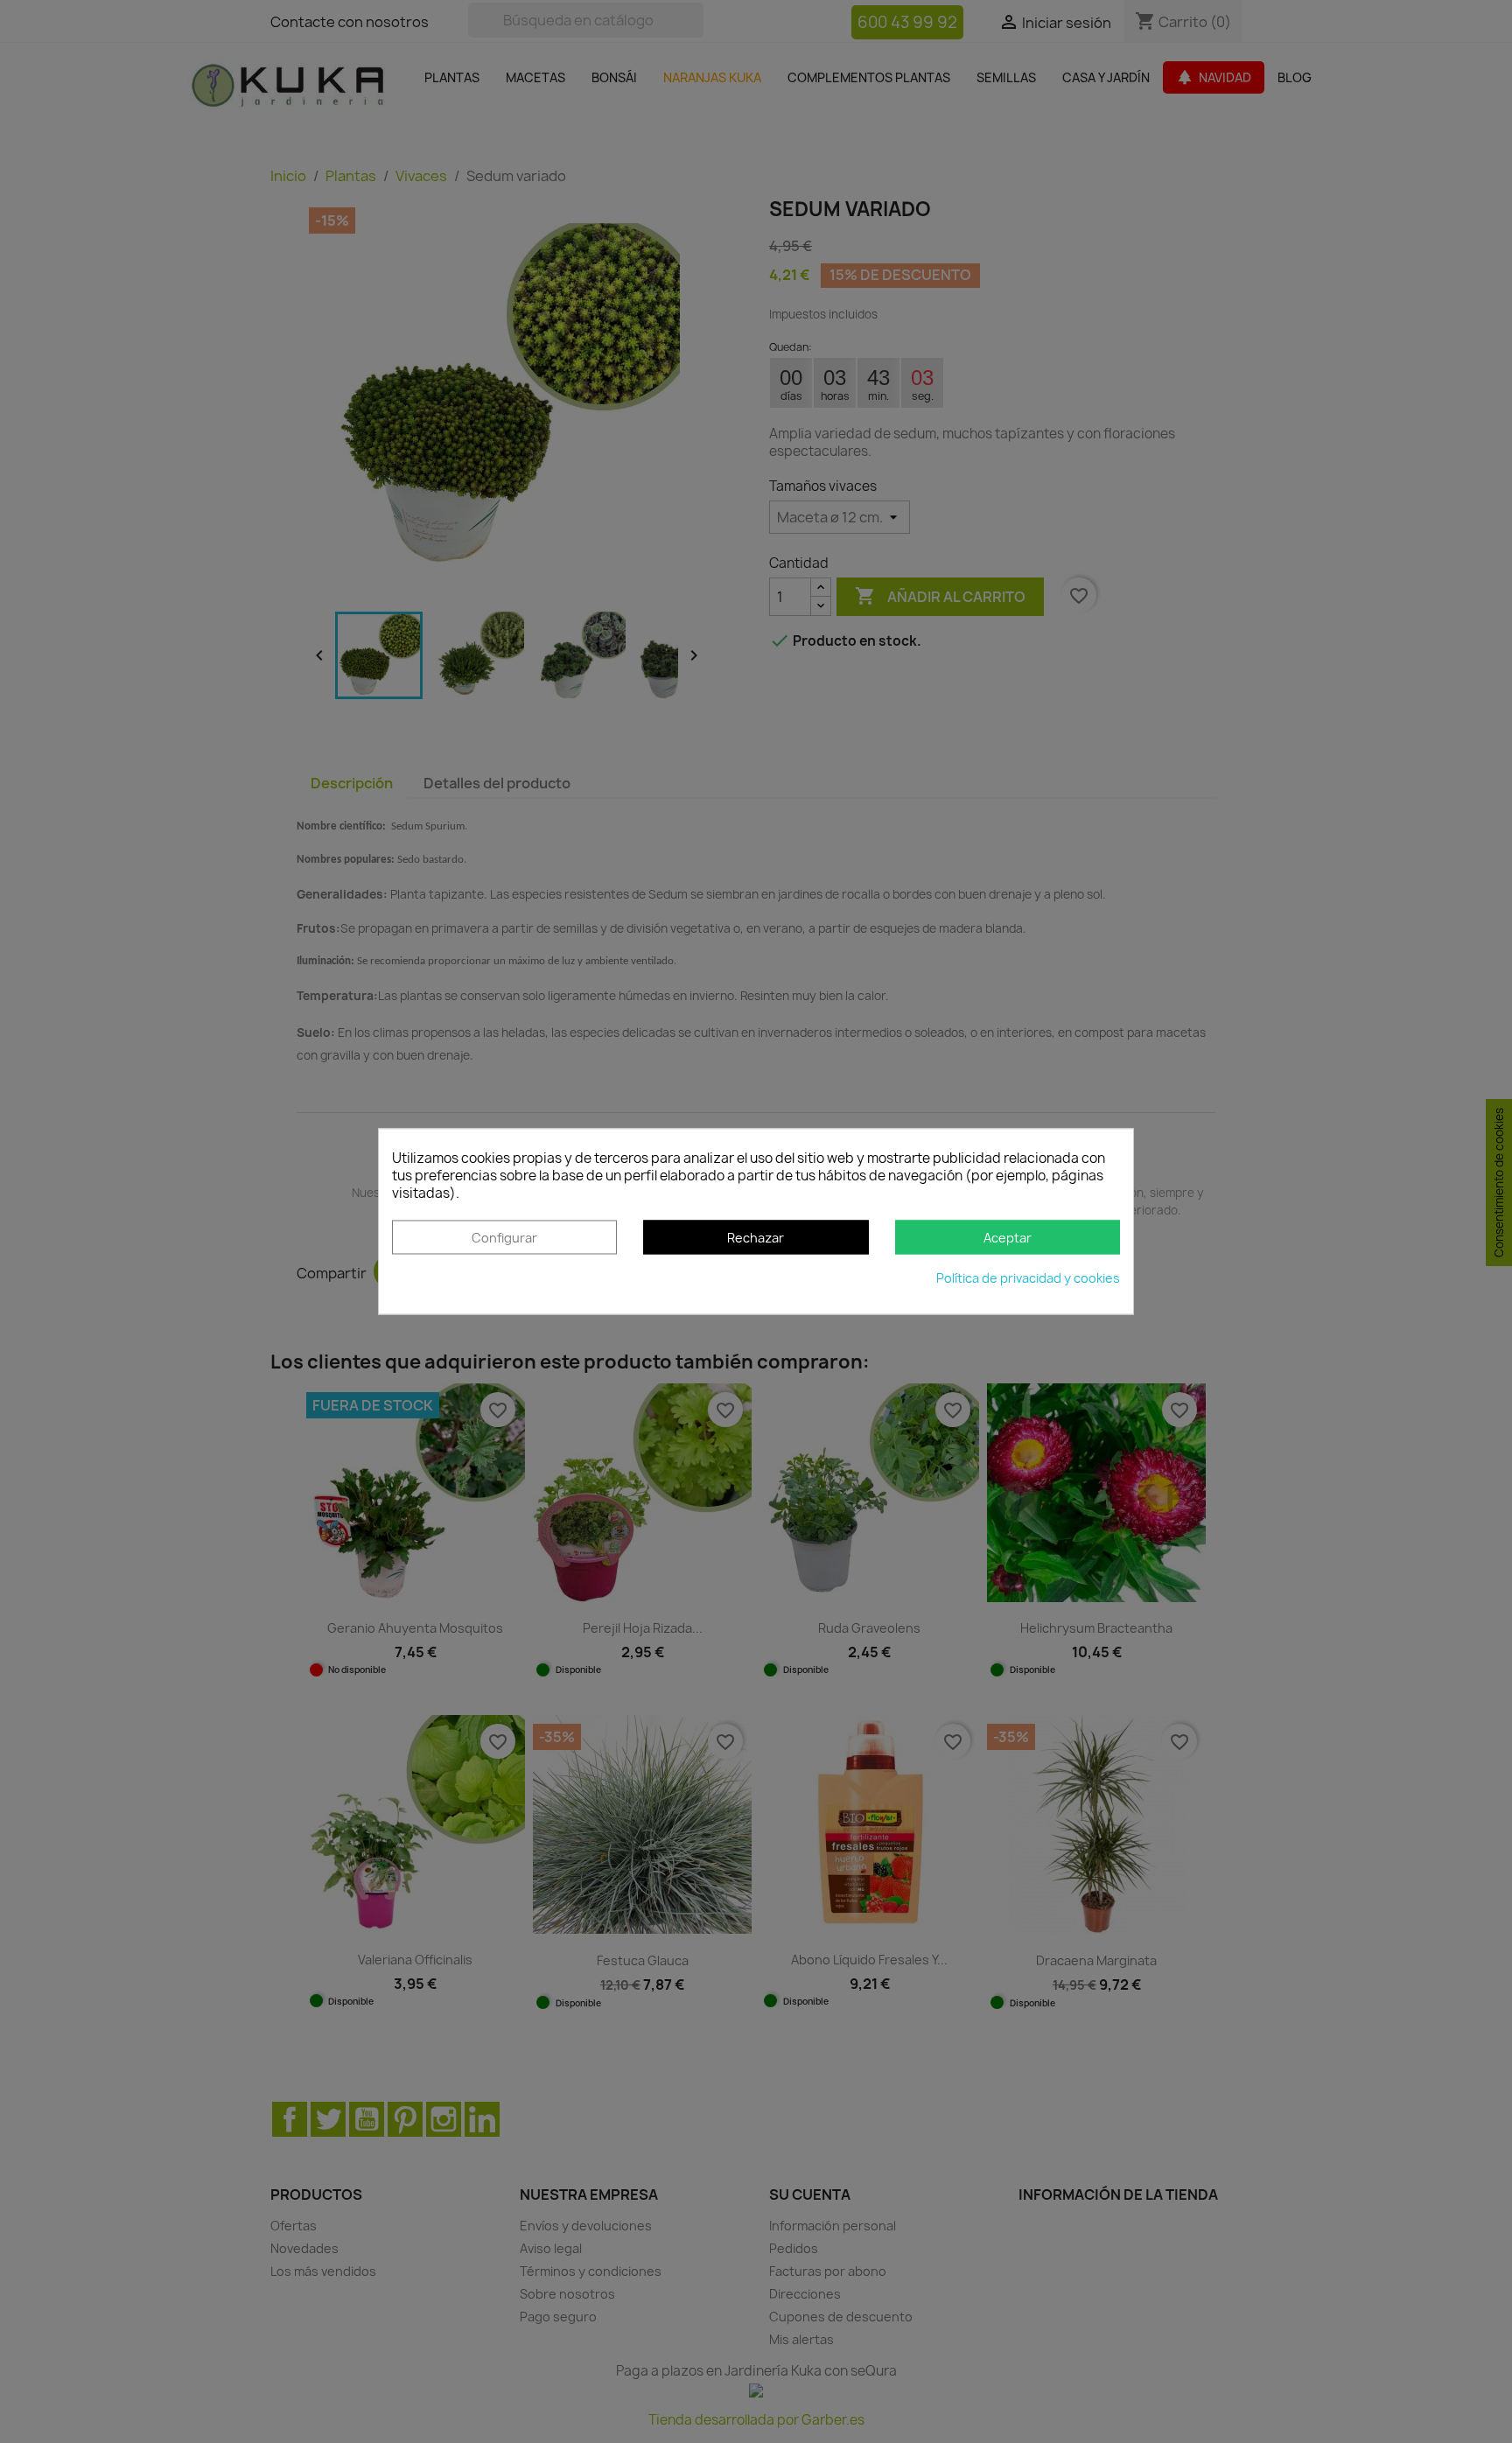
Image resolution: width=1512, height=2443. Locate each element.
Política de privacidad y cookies (1028, 1279)
